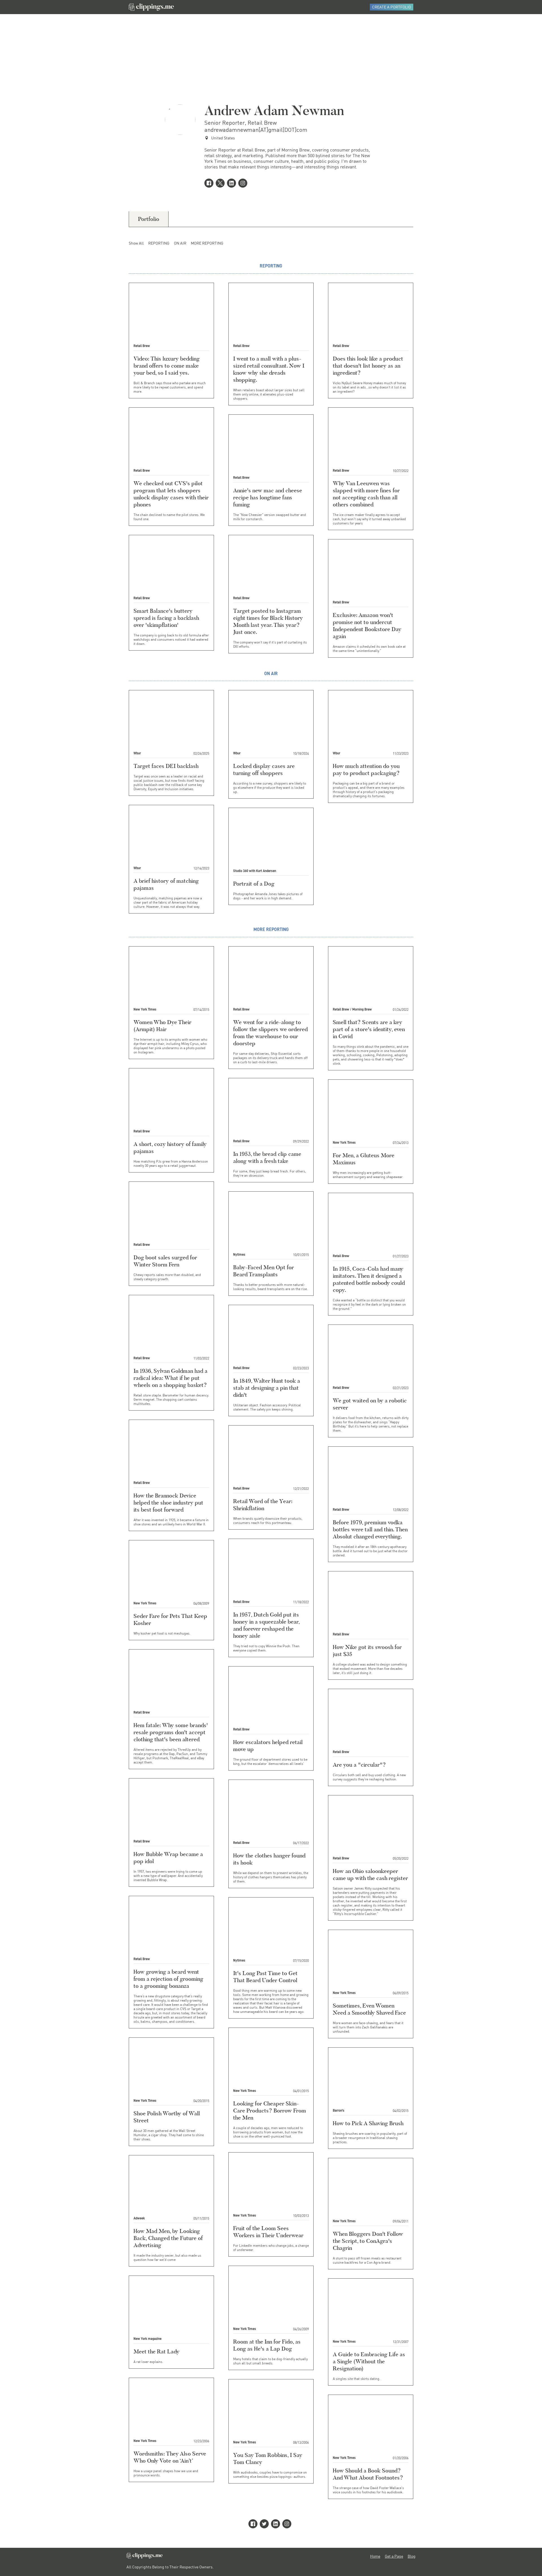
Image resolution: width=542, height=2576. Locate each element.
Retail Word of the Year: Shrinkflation (263, 1505)
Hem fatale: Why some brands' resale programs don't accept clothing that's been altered (171, 1732)
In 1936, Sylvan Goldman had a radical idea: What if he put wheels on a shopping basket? (171, 1378)
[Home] (151, 7)
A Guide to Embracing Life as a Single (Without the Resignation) (369, 2361)
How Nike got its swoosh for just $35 (367, 1651)
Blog (412, 2556)
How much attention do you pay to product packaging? (366, 769)
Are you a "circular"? (359, 1765)
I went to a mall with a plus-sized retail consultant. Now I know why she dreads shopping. (269, 369)
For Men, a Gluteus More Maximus (364, 1159)
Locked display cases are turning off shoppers (264, 769)
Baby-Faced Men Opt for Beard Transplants (264, 1271)
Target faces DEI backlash (166, 766)
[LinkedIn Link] (233, 184)
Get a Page (394, 2556)
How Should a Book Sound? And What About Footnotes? (368, 2474)
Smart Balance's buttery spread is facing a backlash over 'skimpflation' (166, 618)
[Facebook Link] (210, 184)
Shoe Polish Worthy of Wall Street (167, 2117)
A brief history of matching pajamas (166, 884)
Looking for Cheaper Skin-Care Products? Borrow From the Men (270, 2111)
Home (375, 2556)
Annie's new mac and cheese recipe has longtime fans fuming (268, 497)
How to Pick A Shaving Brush (368, 2123)
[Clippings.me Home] (145, 2557)
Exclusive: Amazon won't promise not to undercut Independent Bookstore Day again (367, 626)
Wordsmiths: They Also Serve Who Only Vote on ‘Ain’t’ (170, 2457)
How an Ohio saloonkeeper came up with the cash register (370, 1875)
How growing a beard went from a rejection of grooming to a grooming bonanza (168, 1979)
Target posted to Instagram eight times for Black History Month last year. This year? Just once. (268, 621)
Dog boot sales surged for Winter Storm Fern (165, 1261)
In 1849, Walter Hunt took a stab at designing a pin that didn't (267, 1388)
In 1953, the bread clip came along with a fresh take (267, 1157)
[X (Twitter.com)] (221, 184)
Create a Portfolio (392, 7)
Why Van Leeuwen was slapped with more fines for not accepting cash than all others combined (366, 494)
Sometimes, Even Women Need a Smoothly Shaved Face (369, 2009)
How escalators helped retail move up (268, 1746)
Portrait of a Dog (254, 884)
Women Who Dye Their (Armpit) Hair (162, 1026)
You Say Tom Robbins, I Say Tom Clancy (268, 2458)
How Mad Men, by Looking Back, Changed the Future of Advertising (168, 2238)
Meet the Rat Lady (157, 2351)
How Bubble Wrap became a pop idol (168, 1858)
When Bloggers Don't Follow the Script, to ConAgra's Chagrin (368, 2241)
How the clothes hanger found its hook (269, 1859)
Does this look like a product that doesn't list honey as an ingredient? (368, 366)
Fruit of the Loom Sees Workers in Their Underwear (268, 2232)
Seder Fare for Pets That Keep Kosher (170, 1619)
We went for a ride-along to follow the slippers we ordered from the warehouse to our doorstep (270, 1033)
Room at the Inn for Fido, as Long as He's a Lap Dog (267, 2345)
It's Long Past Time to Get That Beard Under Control (265, 1977)
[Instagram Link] (244, 184)
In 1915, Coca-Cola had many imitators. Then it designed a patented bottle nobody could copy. (369, 1279)
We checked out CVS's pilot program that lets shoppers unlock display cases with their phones (171, 494)
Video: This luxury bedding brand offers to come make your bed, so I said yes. (167, 366)
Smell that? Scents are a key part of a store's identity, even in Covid (369, 1029)
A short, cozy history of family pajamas (170, 1148)
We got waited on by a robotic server (370, 1404)
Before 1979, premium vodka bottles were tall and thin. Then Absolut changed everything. (370, 1529)
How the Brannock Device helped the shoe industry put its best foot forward (168, 1503)
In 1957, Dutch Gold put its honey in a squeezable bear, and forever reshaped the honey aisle (266, 1625)
